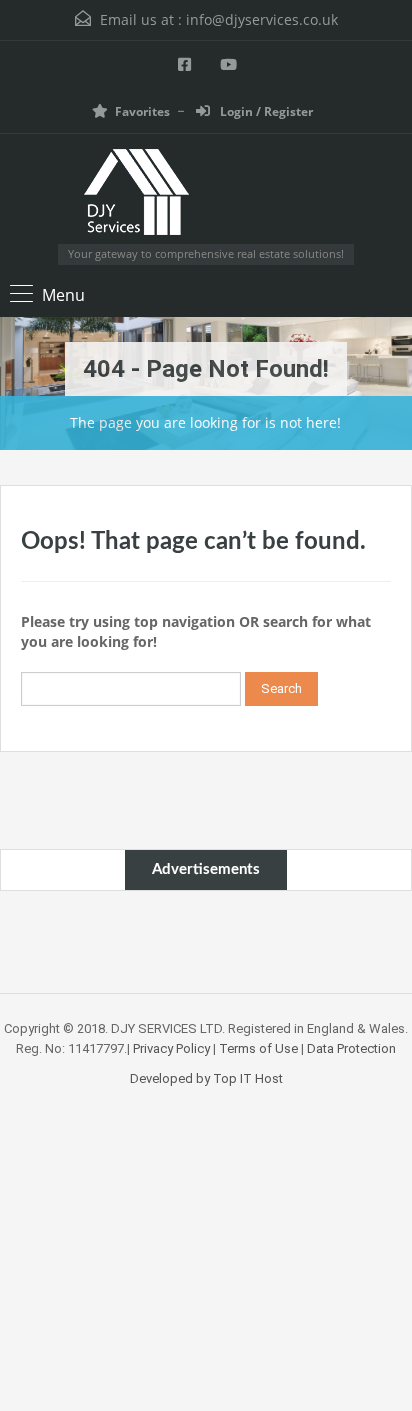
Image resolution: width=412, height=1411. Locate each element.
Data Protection (351, 1048)
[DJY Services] (206, 196)
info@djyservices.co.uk (262, 19)
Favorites (142, 111)
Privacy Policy (171, 1048)
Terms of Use (258, 1048)
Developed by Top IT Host (206, 1078)
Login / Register (265, 111)
